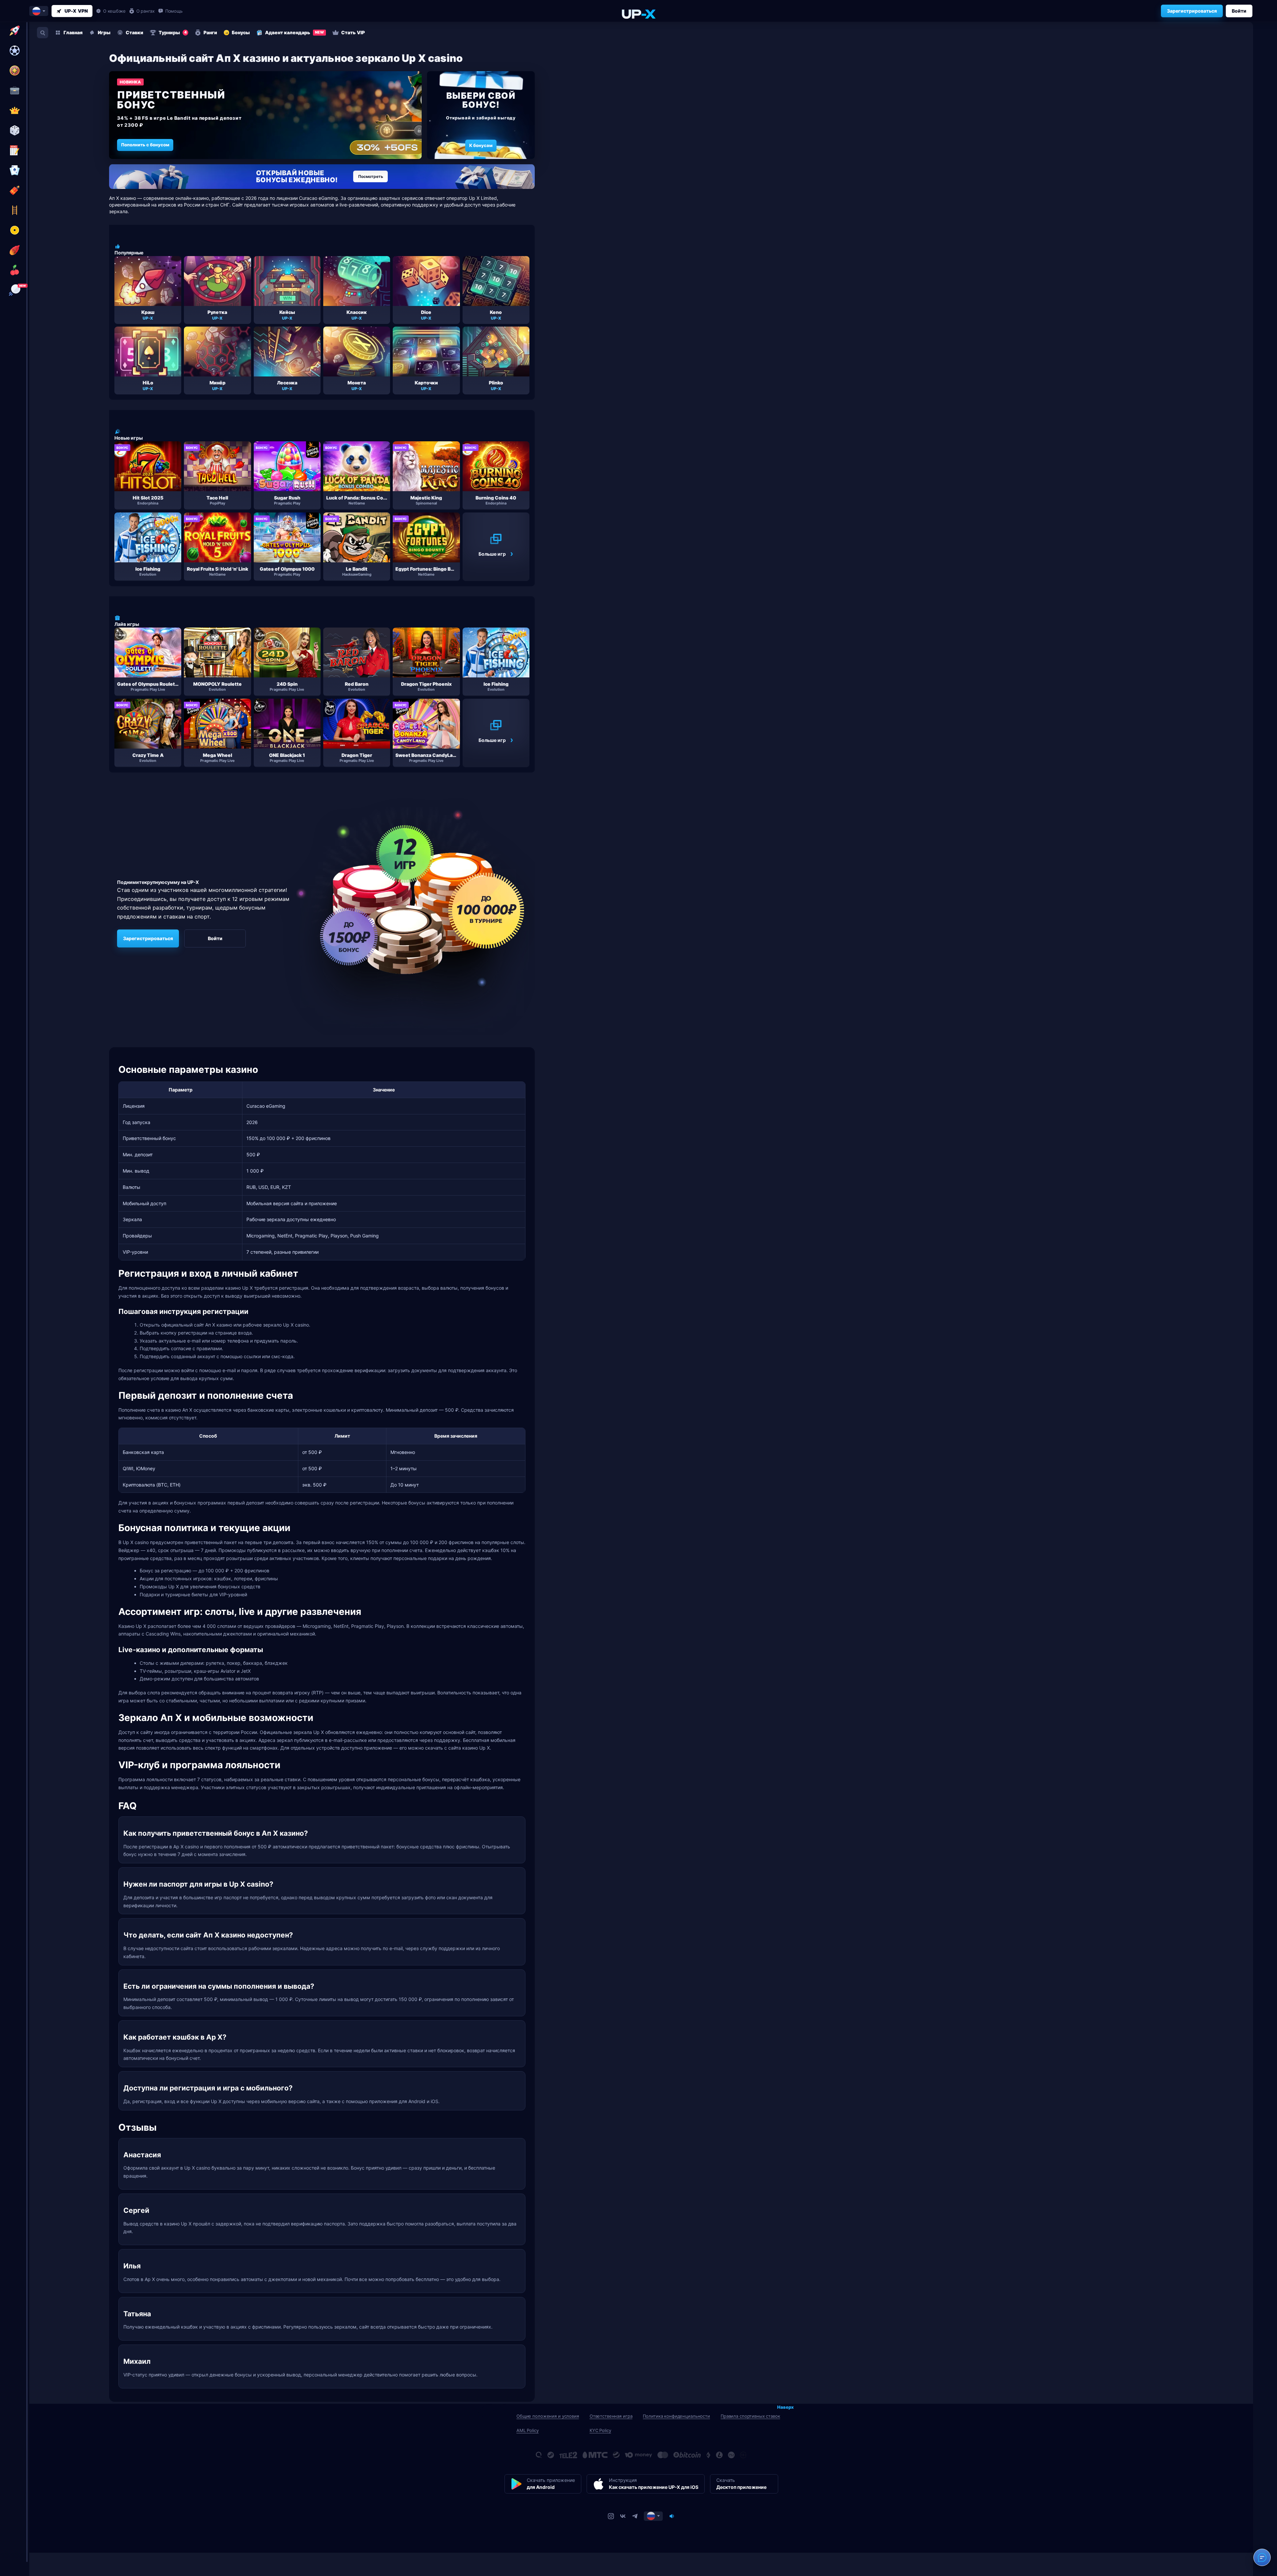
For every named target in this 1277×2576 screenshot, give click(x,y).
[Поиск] (43, 33)
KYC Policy (600, 2430)
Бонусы (241, 32)
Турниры (173, 32)
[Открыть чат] (1262, 2557)
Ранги (210, 32)
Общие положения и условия (548, 2416)
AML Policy (528, 2430)
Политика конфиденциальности (676, 2416)
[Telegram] (635, 2516)
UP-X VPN (76, 11)
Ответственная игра (611, 2416)
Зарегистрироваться (1192, 11)
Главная (73, 32)
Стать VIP (353, 32)
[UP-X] (638, 14)
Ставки (135, 32)
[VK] (623, 2516)
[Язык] (653, 2516)
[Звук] (672, 2516)
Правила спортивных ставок (750, 2416)
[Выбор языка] (39, 11)
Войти (1239, 11)
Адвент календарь (294, 32)
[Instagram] (611, 2516)
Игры (104, 32)
